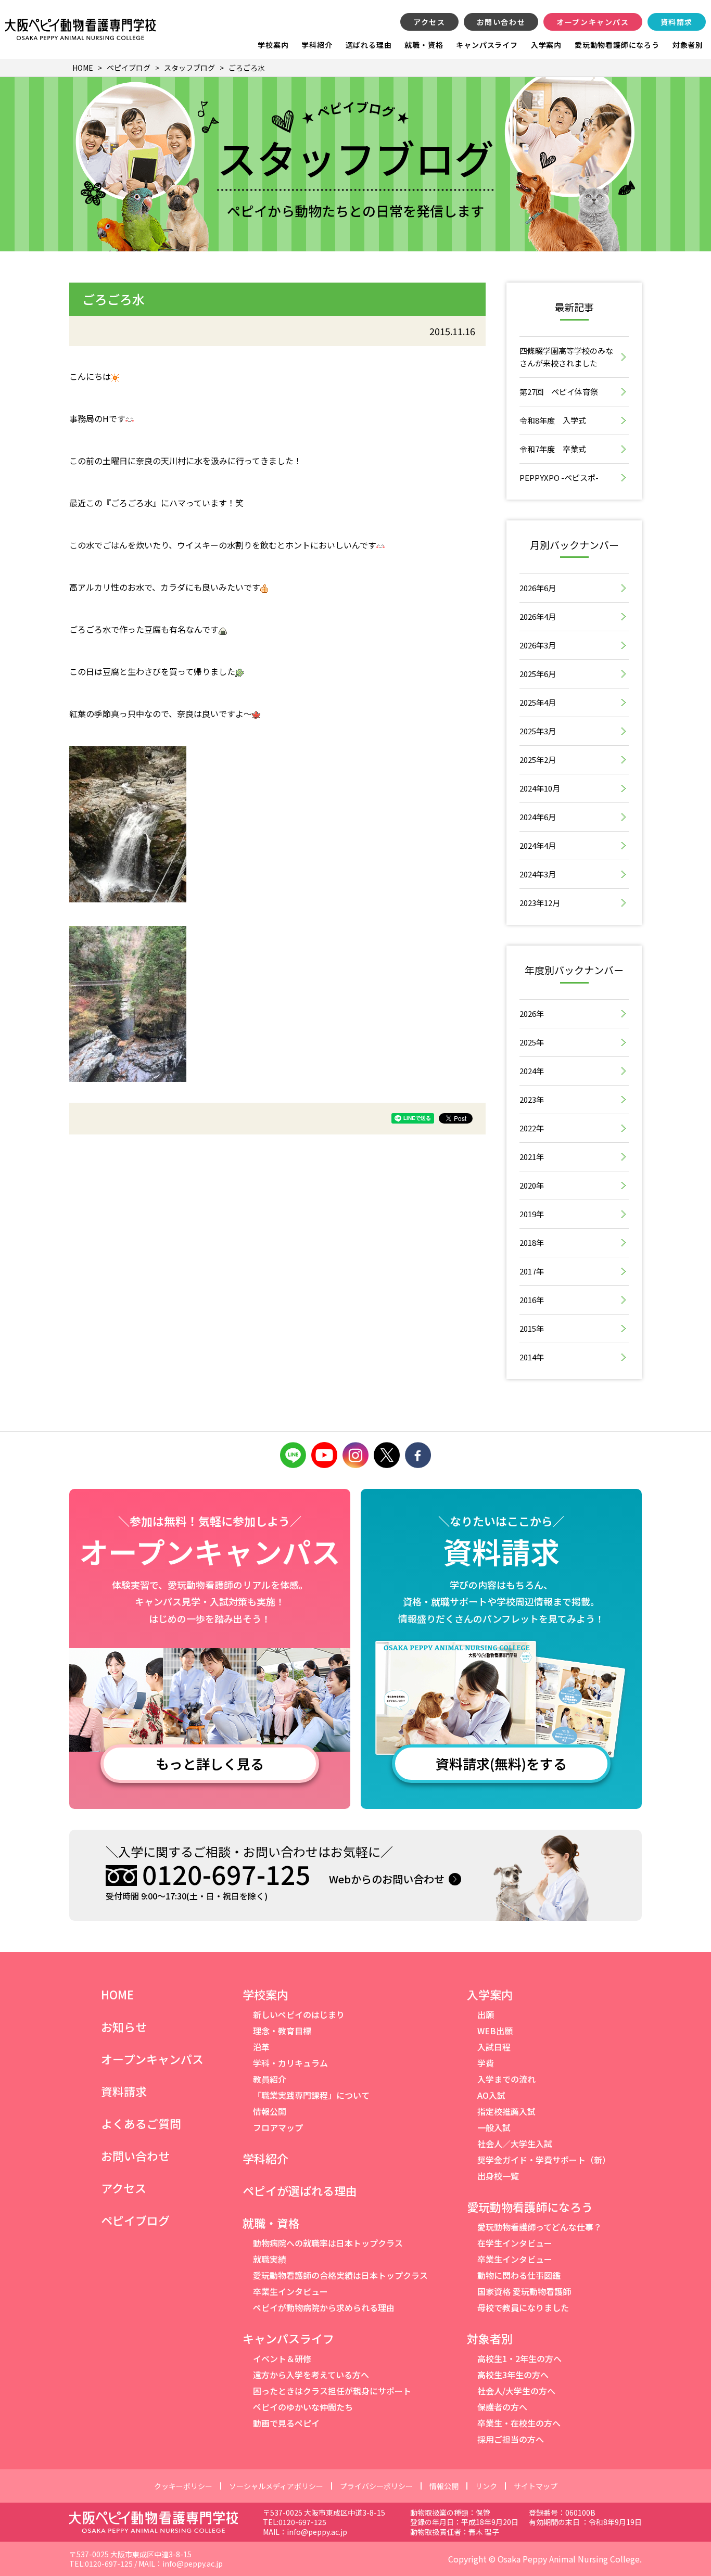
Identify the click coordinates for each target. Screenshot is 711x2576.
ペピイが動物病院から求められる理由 (324, 2307)
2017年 (532, 1271)
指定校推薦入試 (506, 2111)
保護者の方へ (502, 2407)
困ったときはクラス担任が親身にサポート (332, 2391)
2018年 (532, 1242)
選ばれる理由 (369, 45)
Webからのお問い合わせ (387, 1879)
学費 (486, 2063)
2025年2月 (538, 760)
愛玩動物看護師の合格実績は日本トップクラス (340, 2275)
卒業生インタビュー (290, 2291)
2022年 (532, 1128)
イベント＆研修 (282, 2358)
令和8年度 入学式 (553, 420)
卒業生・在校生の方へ (519, 2423)
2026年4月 (538, 616)
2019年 (532, 1214)
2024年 (532, 1071)
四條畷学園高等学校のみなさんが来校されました (566, 357)
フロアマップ (278, 2127)
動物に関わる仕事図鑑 (519, 2275)
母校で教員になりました (523, 2307)
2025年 (532, 1042)
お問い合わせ (501, 22)
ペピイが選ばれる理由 (300, 2190)
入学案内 (546, 45)
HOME (117, 1994)
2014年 (532, 1357)
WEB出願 (495, 2031)
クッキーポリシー (183, 2486)
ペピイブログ (135, 2220)
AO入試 (491, 2095)
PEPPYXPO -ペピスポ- (559, 477)
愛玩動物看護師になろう (617, 45)
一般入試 (494, 2127)
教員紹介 (270, 2079)
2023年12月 (540, 903)
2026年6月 (538, 588)
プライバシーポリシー (376, 2486)
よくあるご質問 (141, 2123)
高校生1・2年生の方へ (519, 2358)
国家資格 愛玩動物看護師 (524, 2291)
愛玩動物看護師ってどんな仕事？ (539, 2227)
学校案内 (273, 45)
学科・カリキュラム (290, 2063)
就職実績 (270, 2259)
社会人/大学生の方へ (516, 2391)
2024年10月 (540, 788)
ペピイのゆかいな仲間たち (303, 2407)
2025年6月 (538, 674)
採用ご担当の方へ (511, 2439)
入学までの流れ (506, 2079)
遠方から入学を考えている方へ (311, 2375)
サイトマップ (536, 2486)
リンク (486, 2486)
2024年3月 (538, 874)
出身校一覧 (498, 2176)
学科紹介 (317, 45)
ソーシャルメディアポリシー (276, 2486)
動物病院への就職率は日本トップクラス (328, 2243)
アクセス (429, 22)
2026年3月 (538, 645)
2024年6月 (538, 817)
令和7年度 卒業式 (553, 449)
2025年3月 (538, 731)
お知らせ (124, 2026)
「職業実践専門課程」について (311, 2095)
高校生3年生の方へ (513, 2375)
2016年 (532, 1300)
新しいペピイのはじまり (299, 2014)
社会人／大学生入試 (515, 2144)
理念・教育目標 (282, 2031)
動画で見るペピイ (286, 2423)
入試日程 (494, 2047)
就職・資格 (424, 45)
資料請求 (677, 22)
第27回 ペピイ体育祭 (559, 392)
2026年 (532, 1013)
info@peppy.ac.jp (317, 2532)
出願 (486, 2014)
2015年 (532, 1328)
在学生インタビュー (515, 2243)
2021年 (532, 1157)
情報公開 (270, 2111)
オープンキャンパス (593, 22)
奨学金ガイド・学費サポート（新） (544, 2160)
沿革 (261, 2047)
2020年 (532, 1185)
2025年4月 (538, 702)
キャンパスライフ (487, 45)
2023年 (532, 1099)
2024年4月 (538, 845)
